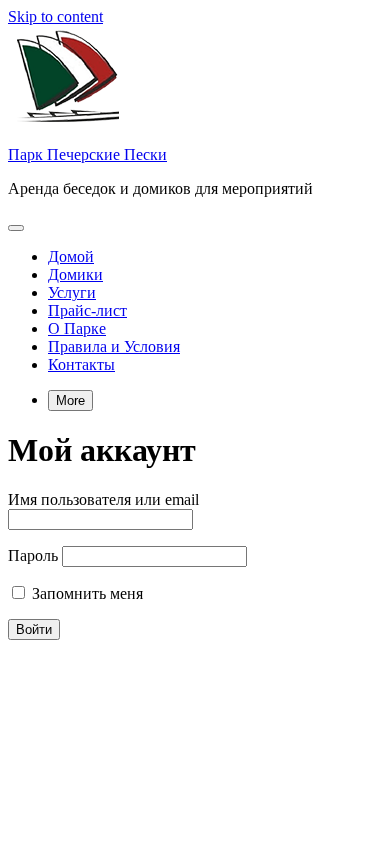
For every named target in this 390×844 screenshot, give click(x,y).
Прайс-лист (87, 310)
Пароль (33, 555)
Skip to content (55, 16)
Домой (71, 256)
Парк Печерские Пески (87, 154)
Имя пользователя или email (103, 499)
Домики (75, 274)
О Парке (77, 328)
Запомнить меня (85, 593)
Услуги (72, 292)
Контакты (81, 364)
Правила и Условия (114, 346)
